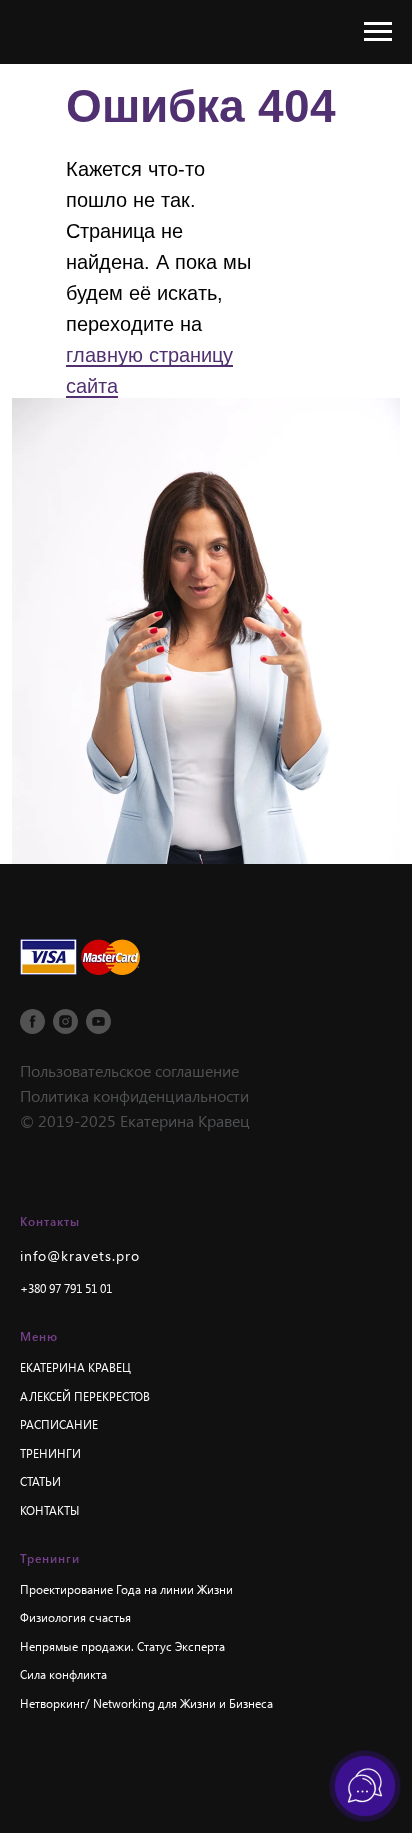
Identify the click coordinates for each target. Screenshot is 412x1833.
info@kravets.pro (80, 1255)
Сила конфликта (63, 1674)
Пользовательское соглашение (129, 1070)
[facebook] (32, 1021)
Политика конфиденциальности (134, 1095)
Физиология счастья (75, 1617)
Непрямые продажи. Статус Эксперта (122, 1646)
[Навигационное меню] (378, 32)
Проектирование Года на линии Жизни (126, 1589)
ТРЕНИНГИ (50, 1453)
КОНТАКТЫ (49, 1510)
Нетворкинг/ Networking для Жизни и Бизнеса (146, 1703)
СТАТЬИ (40, 1481)
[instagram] (65, 1021)
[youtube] (98, 1021)
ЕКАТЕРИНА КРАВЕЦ (75, 1367)
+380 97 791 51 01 (66, 1288)
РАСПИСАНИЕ (59, 1424)
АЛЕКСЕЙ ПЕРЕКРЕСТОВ (85, 1396)
